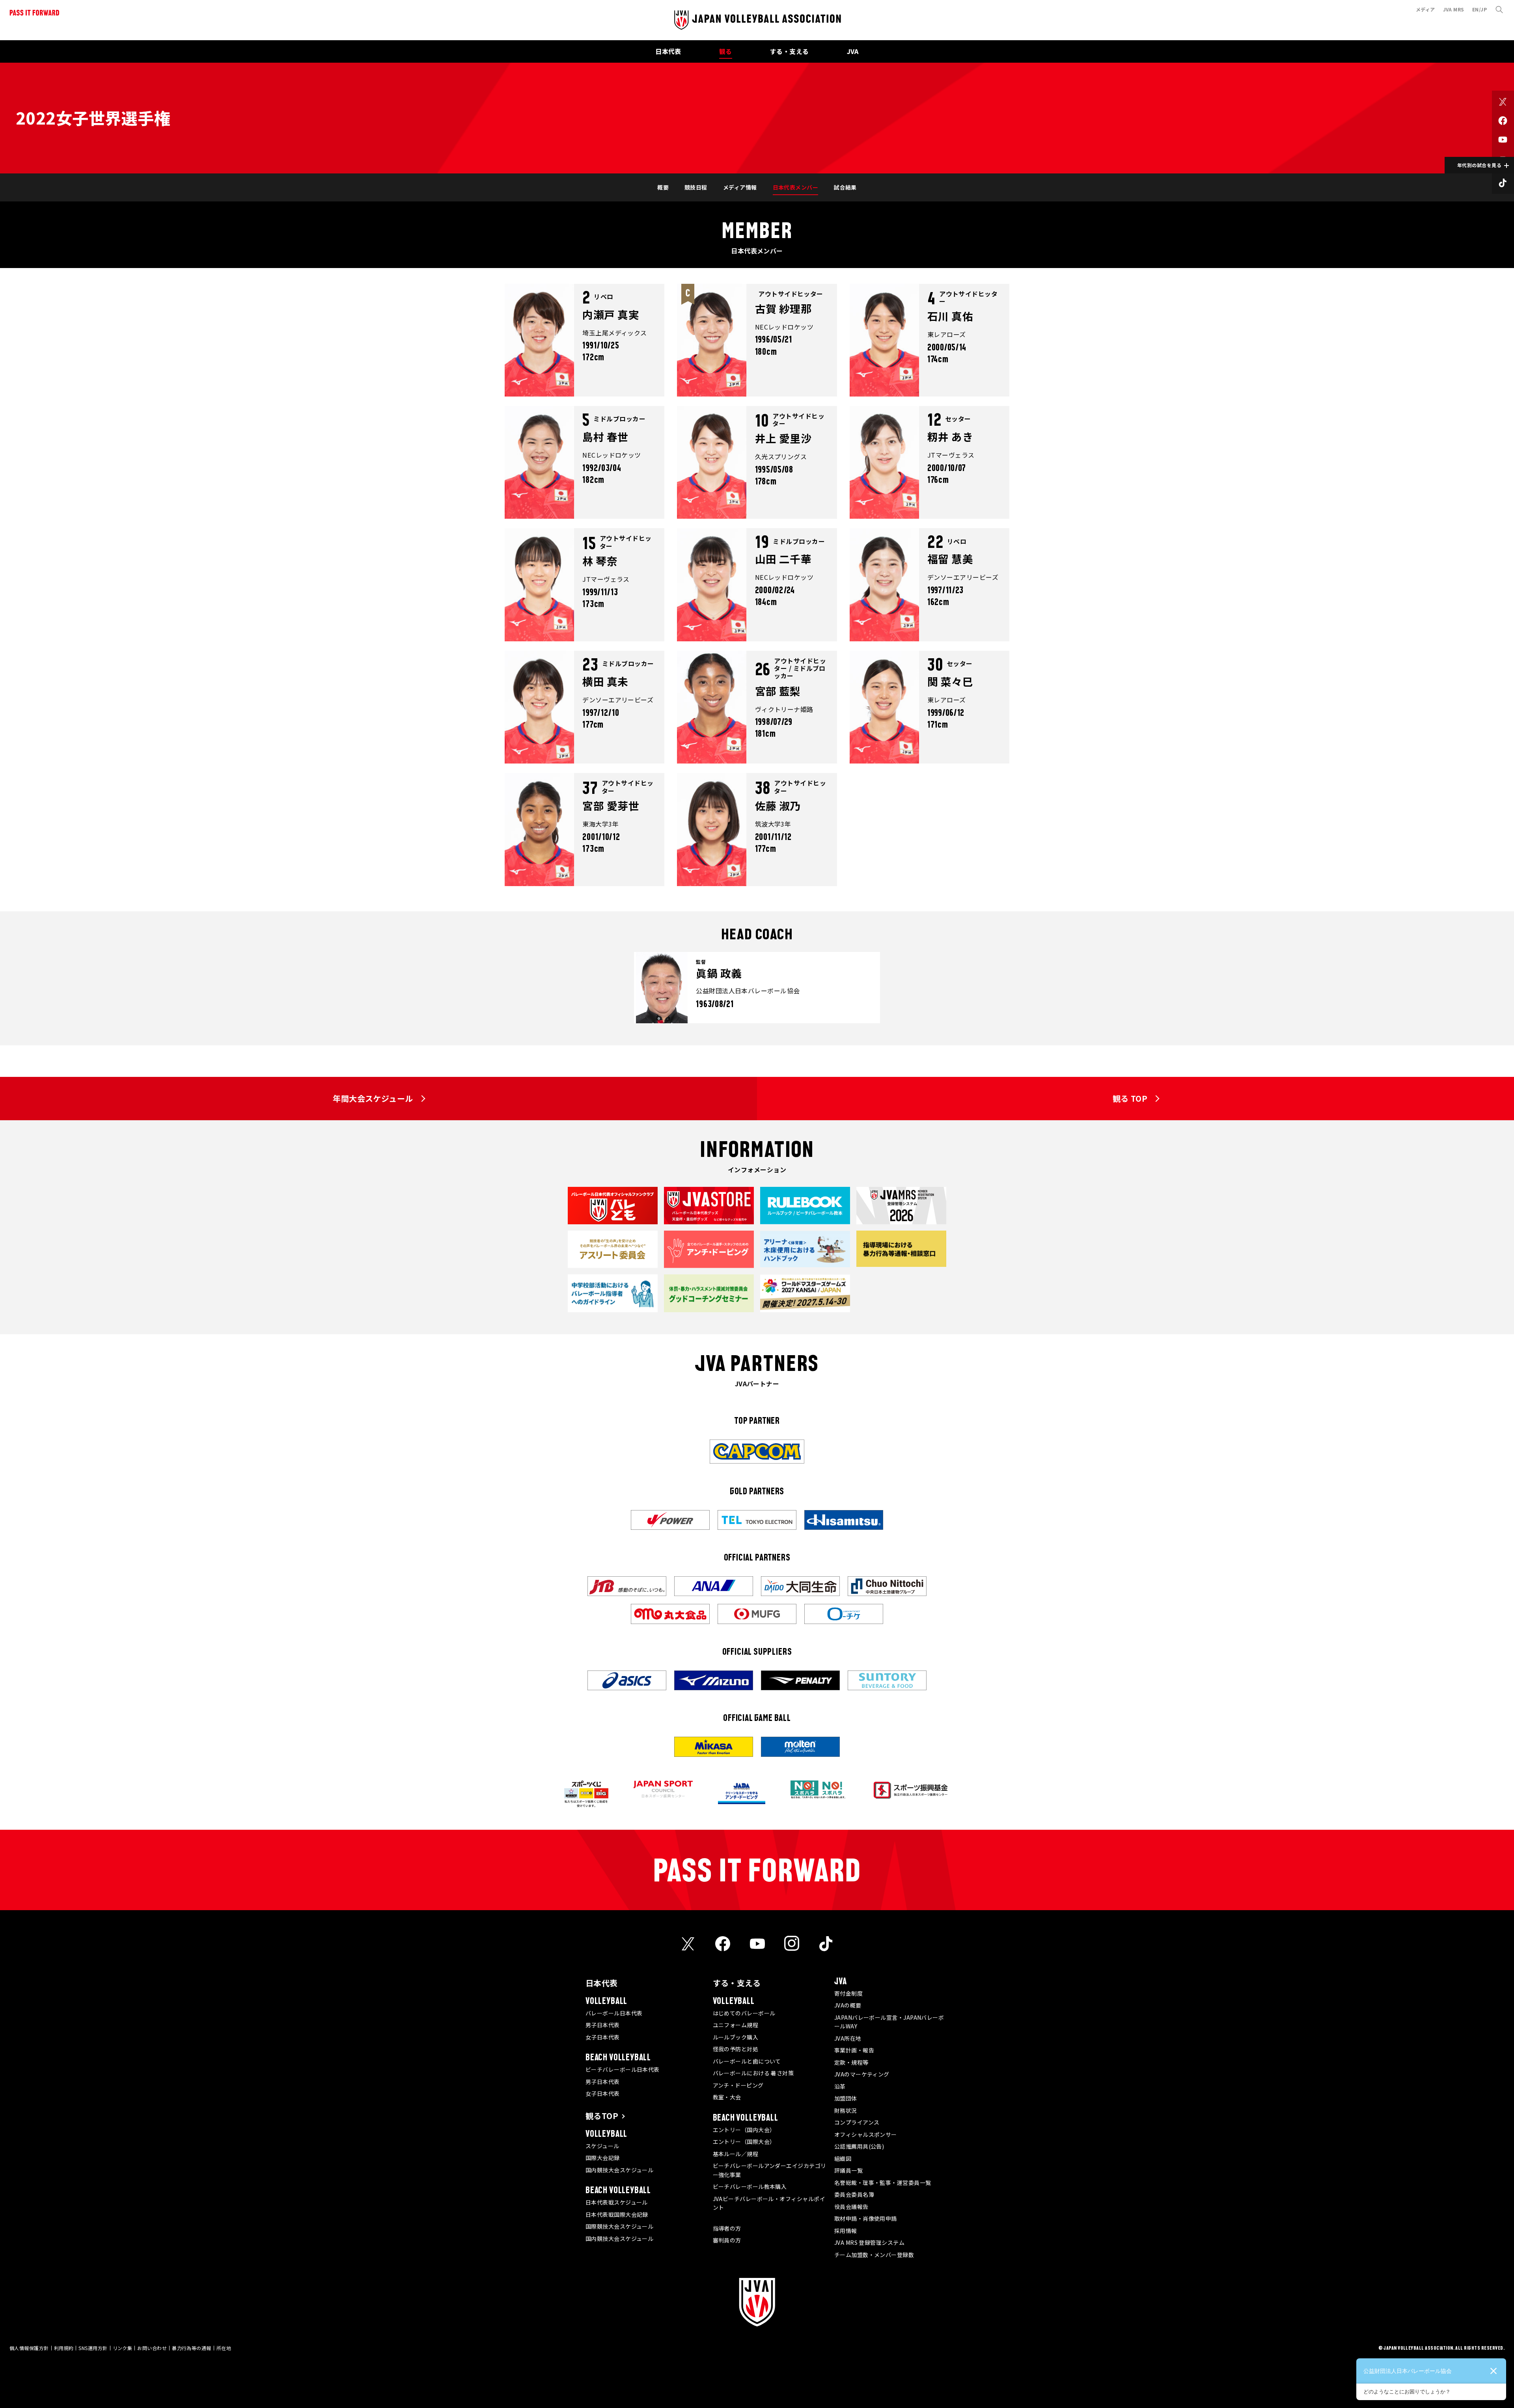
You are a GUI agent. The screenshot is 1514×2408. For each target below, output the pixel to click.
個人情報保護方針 (29, 2348)
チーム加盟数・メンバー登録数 (874, 2255)
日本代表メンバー (796, 187)
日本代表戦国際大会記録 (617, 2214)
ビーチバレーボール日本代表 (623, 2069)
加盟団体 (846, 2098)
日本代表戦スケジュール (617, 2202)
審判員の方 (727, 2240)
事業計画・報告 (854, 2050)
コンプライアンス (857, 2122)
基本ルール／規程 (736, 2154)
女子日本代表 (603, 2037)
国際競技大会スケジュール (619, 2226)
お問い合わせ (152, 2348)
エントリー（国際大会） (744, 2142)
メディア (1425, 9)
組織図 (843, 2158)
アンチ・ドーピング (738, 2085)
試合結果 (845, 187)
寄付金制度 (848, 1993)
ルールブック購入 (736, 2037)
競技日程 (696, 187)
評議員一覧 (848, 2170)
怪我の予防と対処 (736, 2049)
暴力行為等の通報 (192, 2348)
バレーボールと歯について (747, 2061)
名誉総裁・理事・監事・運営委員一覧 (883, 2183)
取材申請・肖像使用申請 (866, 2218)
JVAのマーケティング (862, 2074)
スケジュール (602, 2146)
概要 (663, 187)
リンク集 (123, 2348)
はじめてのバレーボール (744, 2013)
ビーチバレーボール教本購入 (750, 2186)
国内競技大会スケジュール (619, 2170)
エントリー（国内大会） (744, 2130)
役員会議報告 (851, 2207)
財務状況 (846, 2110)
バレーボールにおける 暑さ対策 (753, 2073)
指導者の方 (727, 2228)
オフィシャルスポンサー (866, 2134)
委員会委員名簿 (854, 2194)
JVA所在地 (848, 2038)
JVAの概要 (848, 2005)
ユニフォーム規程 (736, 2025)
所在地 (224, 2348)
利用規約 (64, 2348)
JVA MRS (1454, 9)
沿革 (840, 2086)
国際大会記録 (603, 2158)
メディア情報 (740, 187)
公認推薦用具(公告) (859, 2146)
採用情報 (846, 2231)
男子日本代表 (603, 2025)
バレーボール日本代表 (614, 2013)
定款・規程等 (851, 2062)
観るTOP (602, 2116)
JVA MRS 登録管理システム (869, 2242)
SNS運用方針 (93, 2348)
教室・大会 (727, 2097)
